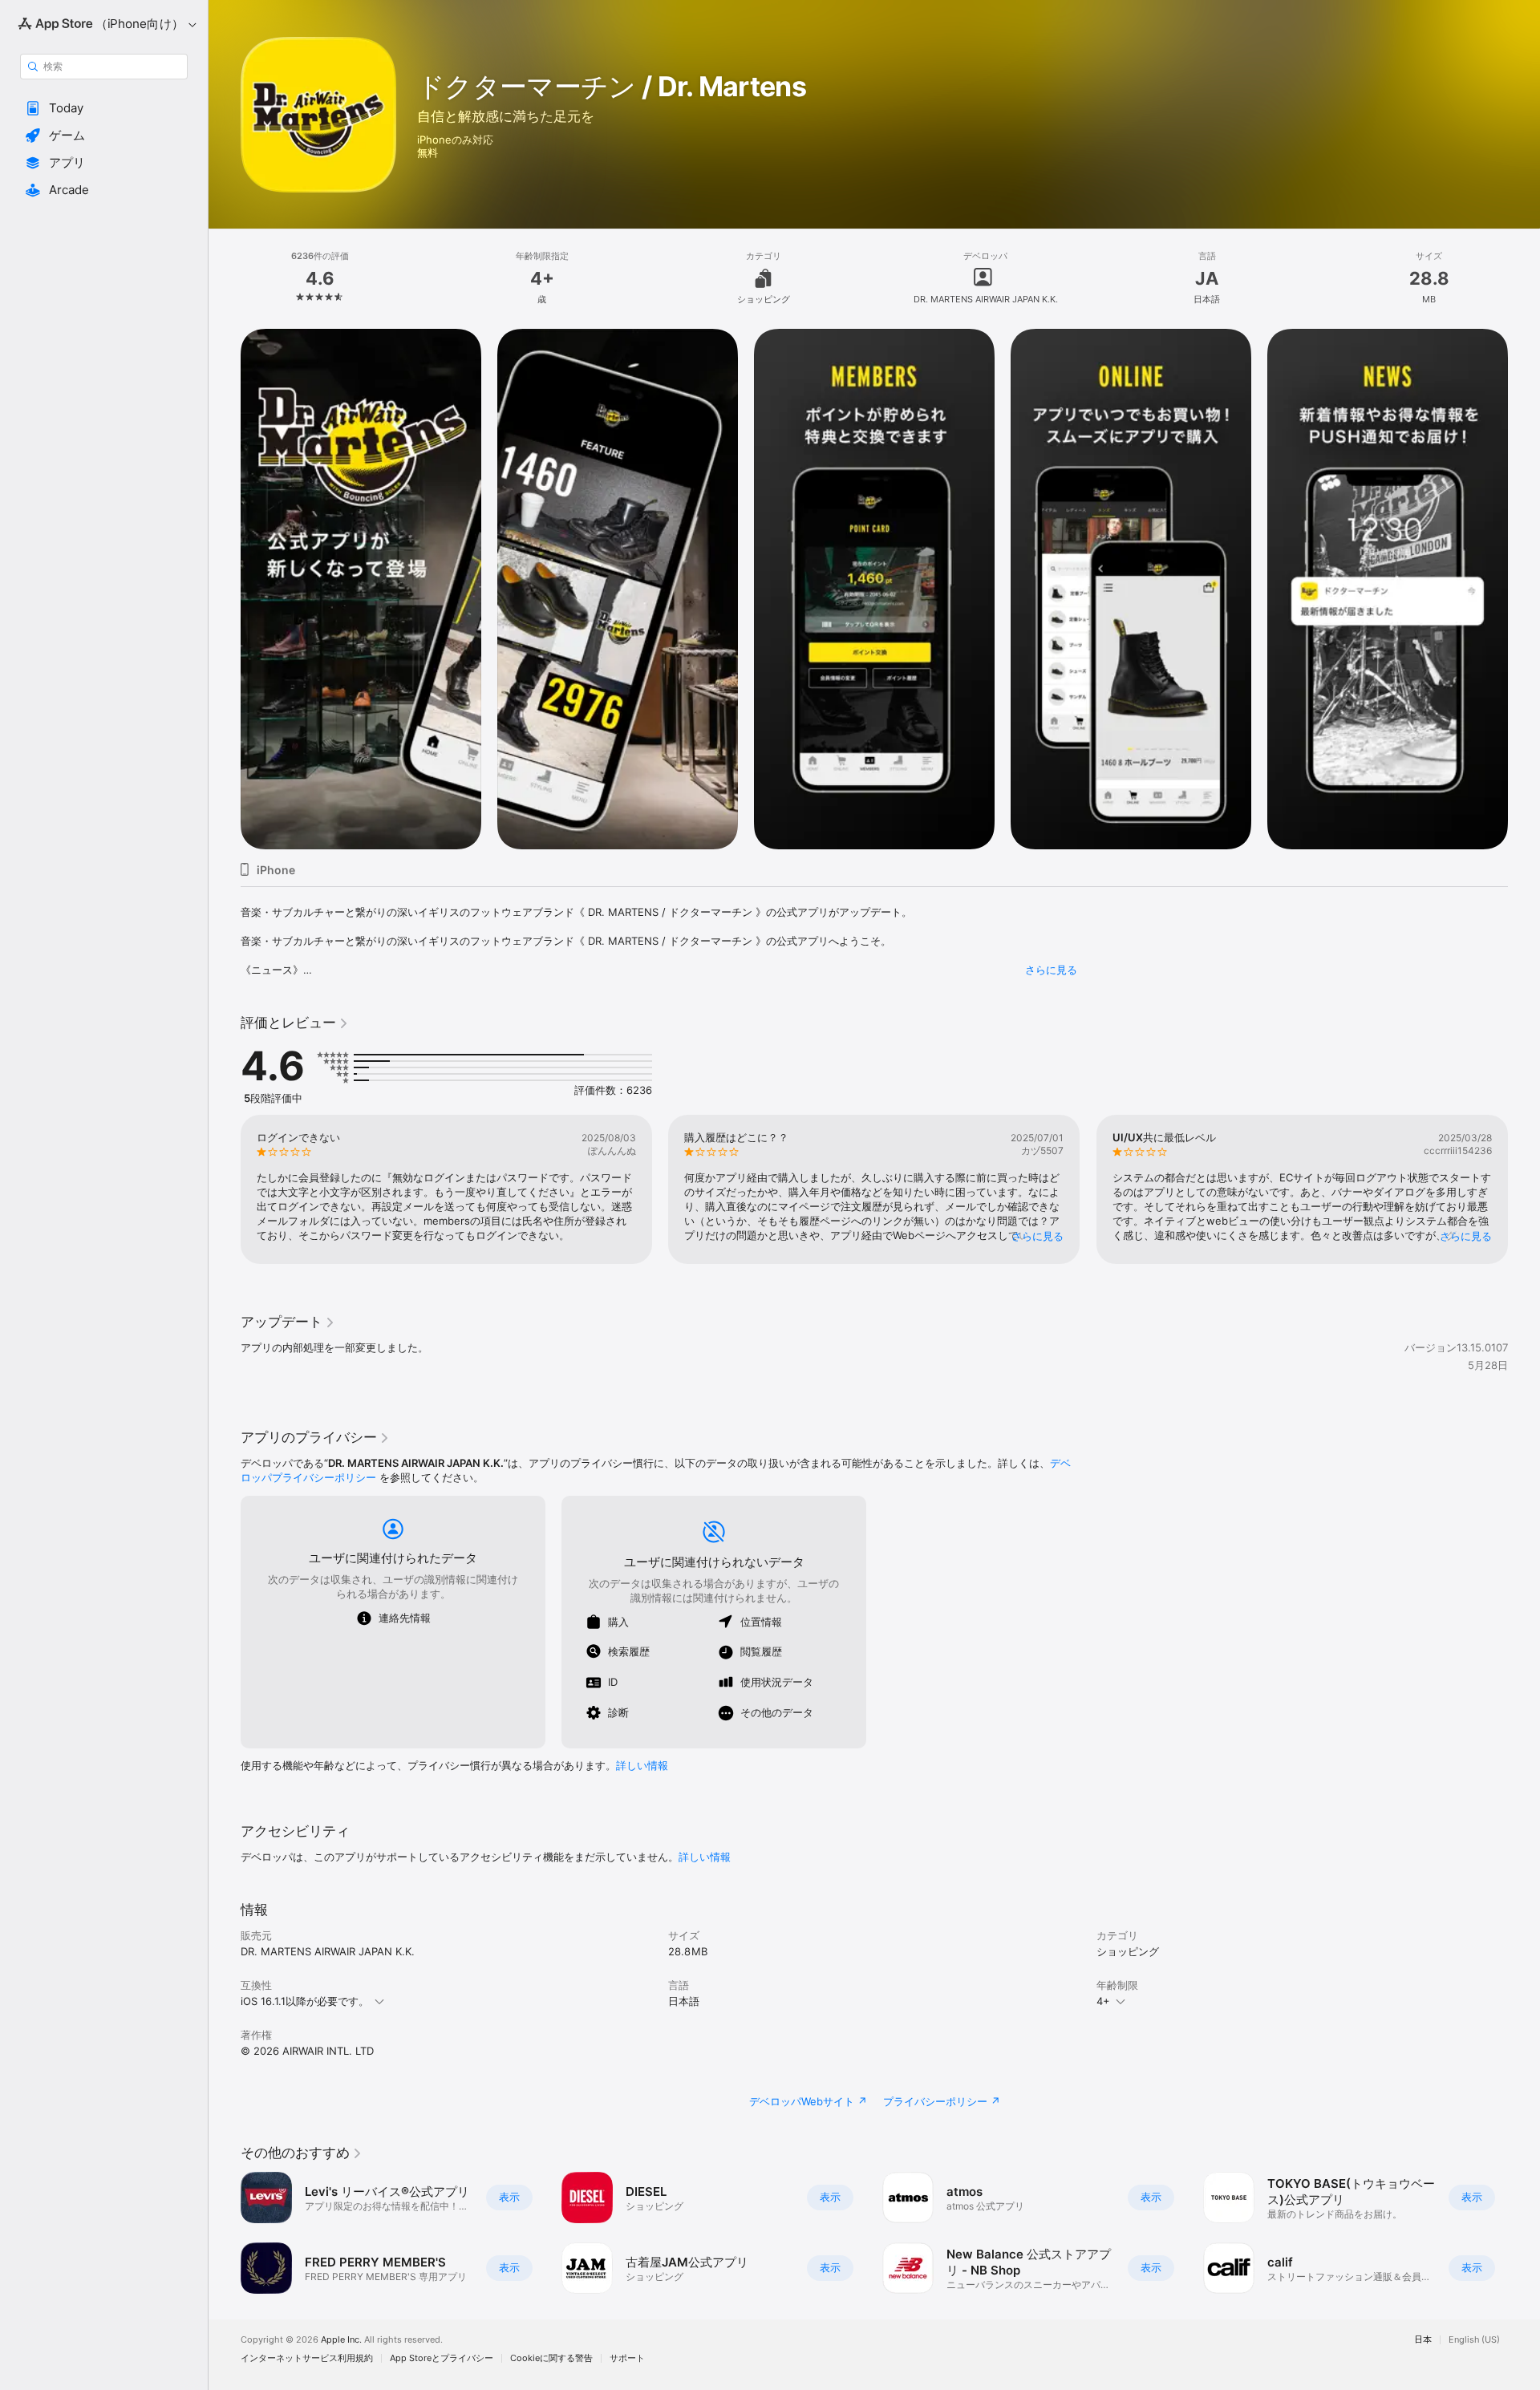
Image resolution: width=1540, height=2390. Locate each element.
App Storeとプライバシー (442, 2358)
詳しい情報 (642, 1765)
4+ (1103, 2001)
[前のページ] (225, 1189)
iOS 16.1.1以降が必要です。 (305, 2001)
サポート (627, 2358)
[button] (104, 108)
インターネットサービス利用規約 (307, 2358)
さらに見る (1051, 970)
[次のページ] (1524, 1189)
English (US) (1474, 2340)
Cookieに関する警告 (551, 2358)
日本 (1423, 2340)
